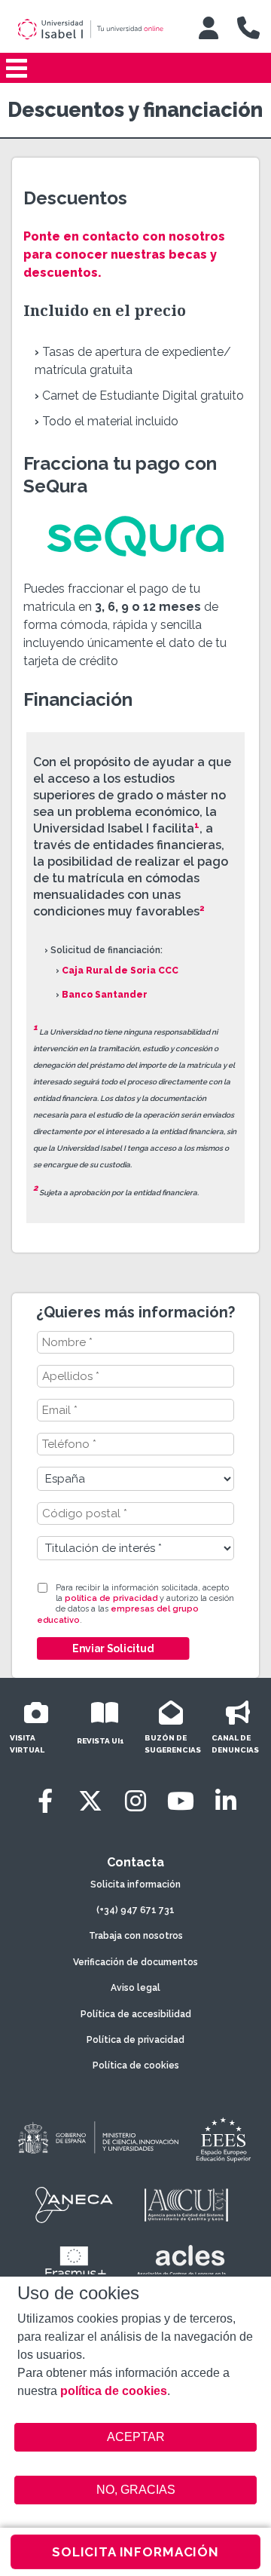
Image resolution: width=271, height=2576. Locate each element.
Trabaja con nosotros (136, 1936)
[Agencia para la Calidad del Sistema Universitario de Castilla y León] (186, 2205)
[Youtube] (181, 1801)
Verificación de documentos (135, 1962)
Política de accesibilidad (136, 2014)
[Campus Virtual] (209, 28)
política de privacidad (111, 1598)
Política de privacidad (135, 2040)
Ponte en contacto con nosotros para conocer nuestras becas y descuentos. (124, 255)
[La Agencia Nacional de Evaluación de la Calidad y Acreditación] (75, 2205)
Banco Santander (105, 995)
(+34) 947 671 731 (135, 1910)
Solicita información (135, 1884)
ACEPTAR (135, 2437)
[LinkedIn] (226, 1801)
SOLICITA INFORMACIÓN (135, 2552)
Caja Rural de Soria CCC (120, 971)
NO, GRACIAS (136, 2490)
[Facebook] (45, 1801)
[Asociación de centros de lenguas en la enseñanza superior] (181, 2264)
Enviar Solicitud (113, 1648)
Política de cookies (136, 2065)
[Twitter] (90, 1801)
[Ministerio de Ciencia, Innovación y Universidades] (97, 2139)
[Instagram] (135, 1801)
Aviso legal (135, 1988)
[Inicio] (97, 29)
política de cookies (114, 2391)
